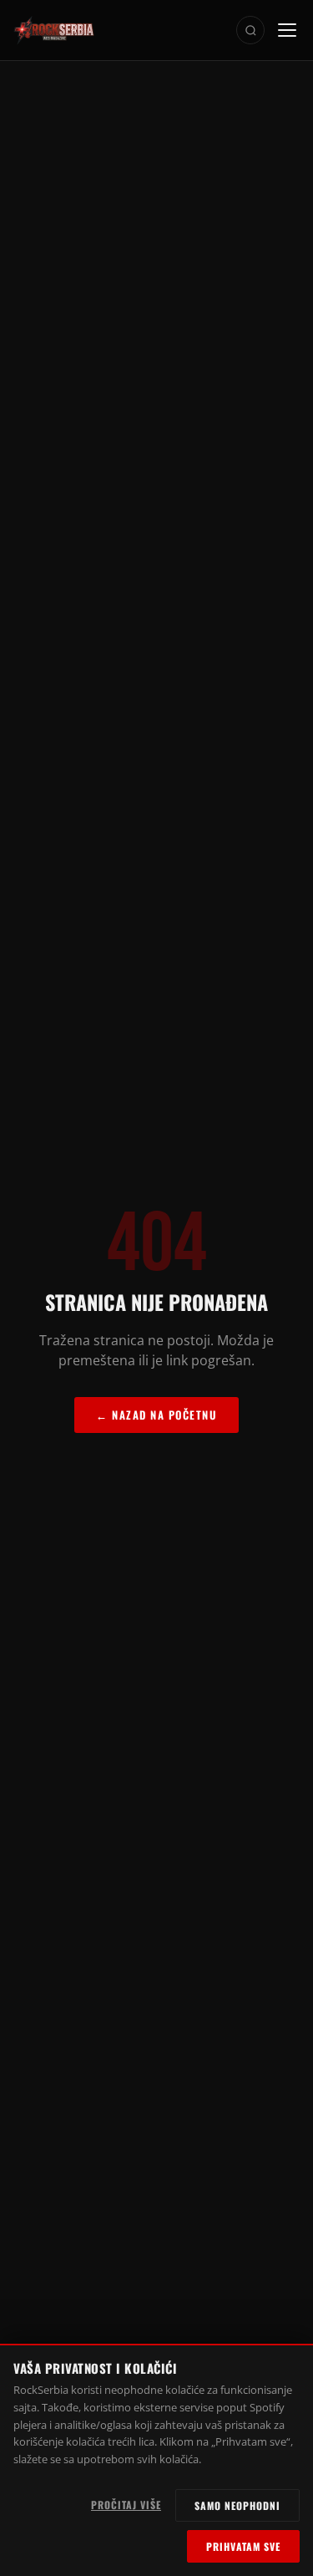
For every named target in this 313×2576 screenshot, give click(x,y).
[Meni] (287, 30)
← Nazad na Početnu (156, 1415)
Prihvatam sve (243, 2546)
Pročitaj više (126, 2505)
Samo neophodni (237, 2505)
